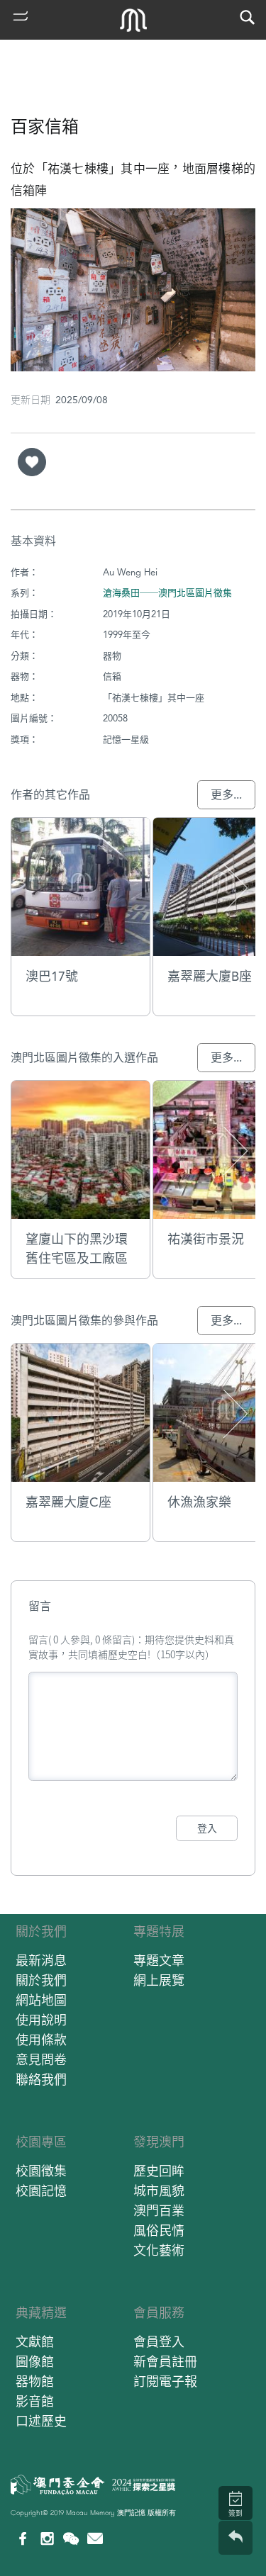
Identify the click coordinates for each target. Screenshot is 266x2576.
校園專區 (41, 2142)
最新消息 (41, 1961)
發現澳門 (159, 2142)
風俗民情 (159, 2231)
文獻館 (35, 2342)
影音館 (35, 2401)
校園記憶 (41, 2191)
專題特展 (159, 1931)
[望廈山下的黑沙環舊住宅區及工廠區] (81, 1150)
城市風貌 (159, 2191)
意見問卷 (41, 2060)
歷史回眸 (159, 2171)
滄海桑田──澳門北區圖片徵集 (167, 593)
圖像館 (35, 2362)
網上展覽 (159, 1980)
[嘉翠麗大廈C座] (81, 1413)
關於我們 (41, 1931)
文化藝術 (159, 2250)
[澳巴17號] (81, 887)
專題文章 (159, 1961)
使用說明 (41, 2020)
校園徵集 (41, 2171)
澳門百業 (159, 2211)
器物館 (35, 2381)
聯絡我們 (41, 2080)
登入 (207, 1828)
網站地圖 (41, 2000)
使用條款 (41, 2040)
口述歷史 (41, 2421)
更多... (226, 795)
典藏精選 (41, 2313)
